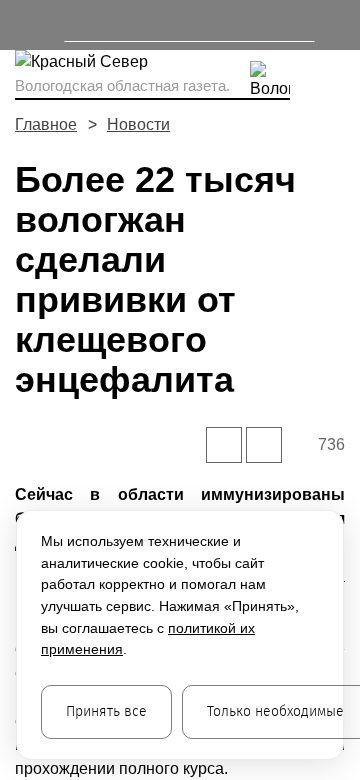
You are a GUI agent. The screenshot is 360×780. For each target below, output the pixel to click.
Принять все (106, 711)
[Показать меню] (24, 25)
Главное (46, 124)
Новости (138, 124)
